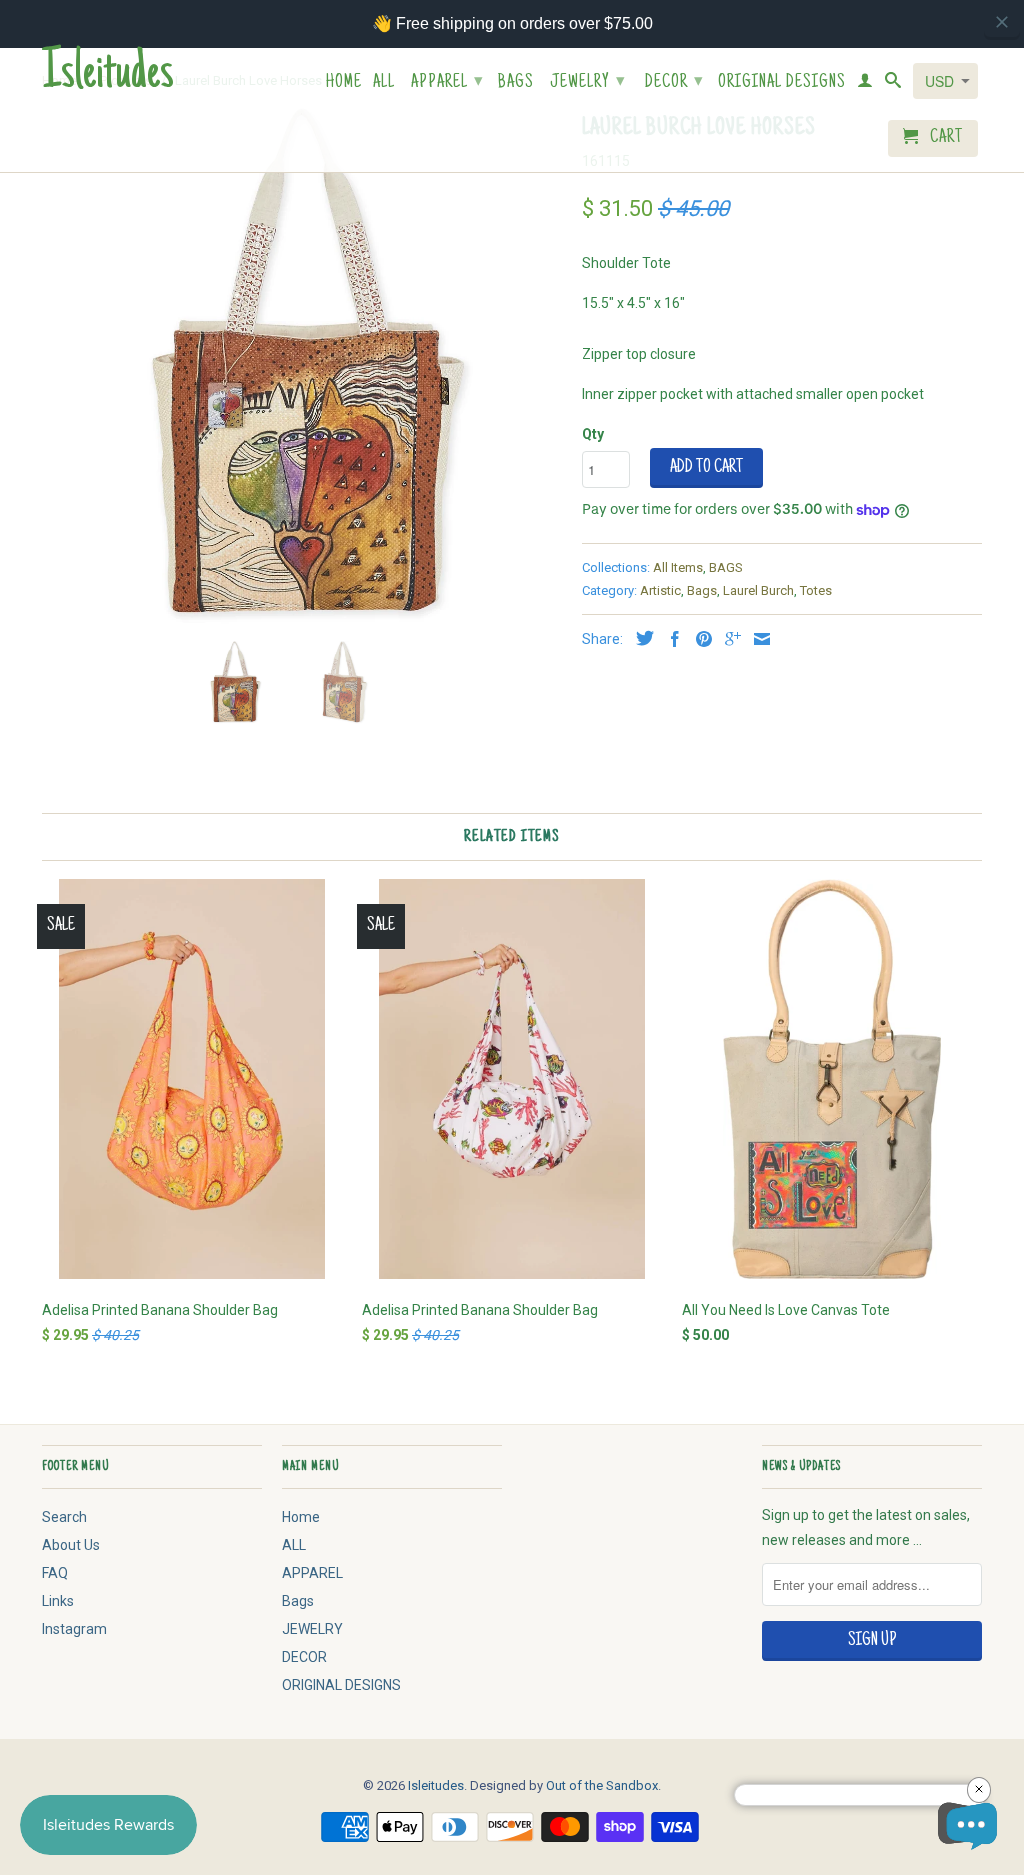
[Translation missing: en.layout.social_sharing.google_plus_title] (728, 639)
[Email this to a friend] (757, 639)
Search (64, 1517)
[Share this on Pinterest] (699, 639)
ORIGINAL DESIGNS (782, 83)
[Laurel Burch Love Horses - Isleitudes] (302, 366)
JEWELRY (588, 83)
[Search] (893, 84)
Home (344, 83)
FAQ (55, 1573)
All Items (678, 567)
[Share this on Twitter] (640, 638)
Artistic (660, 590)
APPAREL (447, 83)
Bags (516, 83)
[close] (1002, 22)
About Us (71, 1545)
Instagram (74, 1629)
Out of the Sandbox (602, 1785)
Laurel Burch (758, 590)
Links (58, 1601)
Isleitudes (108, 75)
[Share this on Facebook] (670, 639)
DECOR (674, 83)
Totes (816, 590)
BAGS (726, 567)
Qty (593, 434)
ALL (384, 83)
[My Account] (865, 84)
